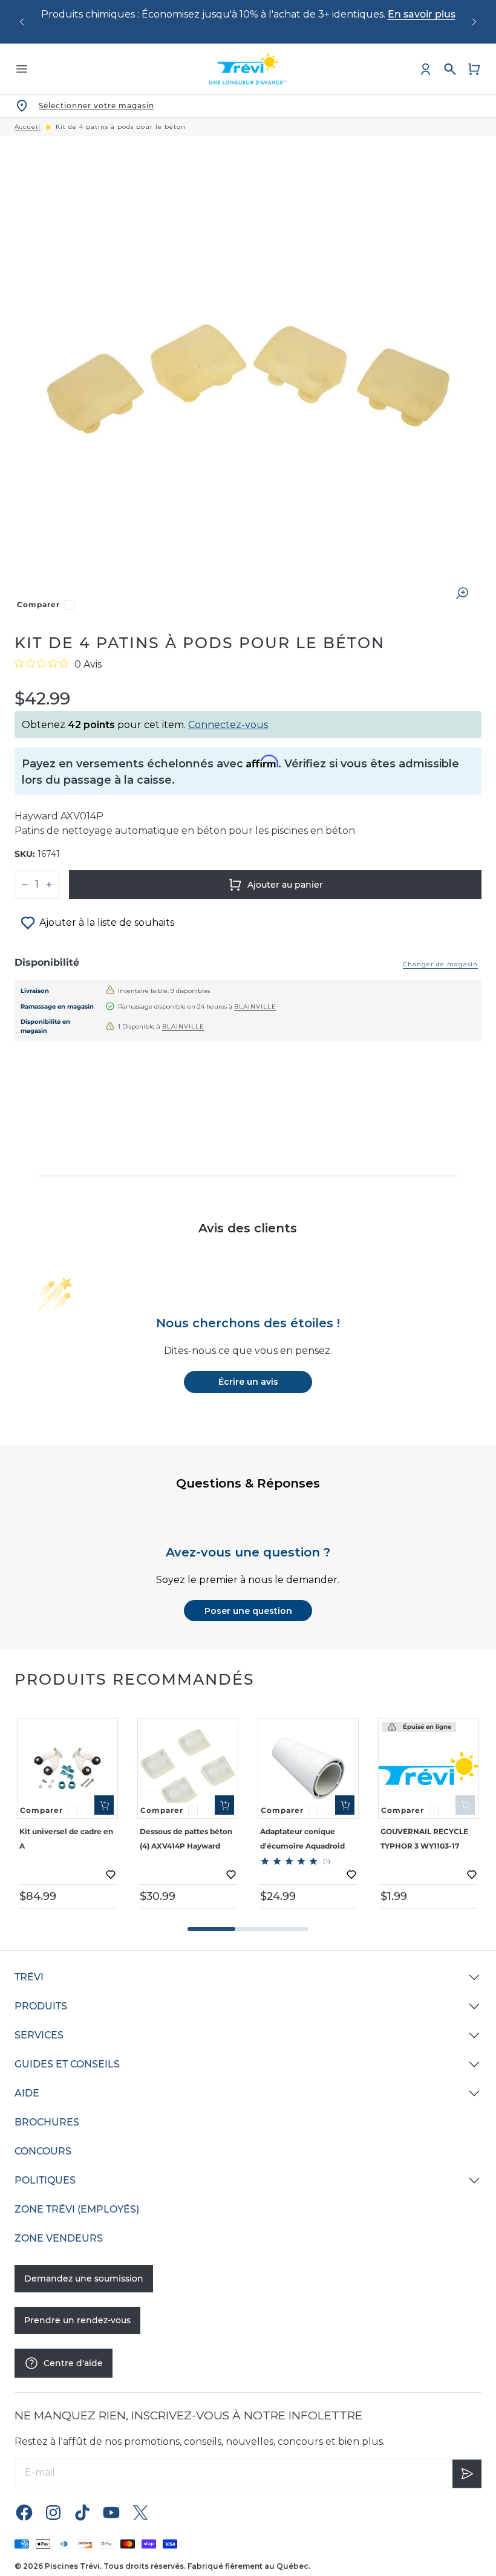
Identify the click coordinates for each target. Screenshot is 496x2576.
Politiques (45, 2180)
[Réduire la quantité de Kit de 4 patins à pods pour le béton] (25, 885)
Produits (41, 2006)
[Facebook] (24, 2512)
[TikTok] (82, 2512)
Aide (27, 2093)
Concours (43, 2151)
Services (39, 2035)
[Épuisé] (465, 1805)
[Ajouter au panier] (104, 1805)
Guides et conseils (67, 2064)
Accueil (28, 127)
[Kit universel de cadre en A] (67, 1768)
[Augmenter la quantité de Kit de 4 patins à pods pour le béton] (49, 885)
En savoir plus (422, 14)
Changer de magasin (440, 964)
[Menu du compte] (426, 69)
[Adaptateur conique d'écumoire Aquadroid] (308, 1768)
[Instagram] (53, 2512)
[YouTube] (111, 2512)
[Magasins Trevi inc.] (248, 69)
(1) (327, 1861)
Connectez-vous (228, 725)
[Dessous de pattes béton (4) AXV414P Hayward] (188, 1768)
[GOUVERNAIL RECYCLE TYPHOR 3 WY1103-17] (429, 1768)
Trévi (29, 1977)
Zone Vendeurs (59, 2238)
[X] (140, 2512)
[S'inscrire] (467, 2473)
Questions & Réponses (248, 1483)
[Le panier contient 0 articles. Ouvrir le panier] (474, 69)
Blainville (255, 1007)
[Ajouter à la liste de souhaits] (111, 1875)
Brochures (47, 2122)
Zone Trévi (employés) (77, 2209)
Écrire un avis (248, 1382)
